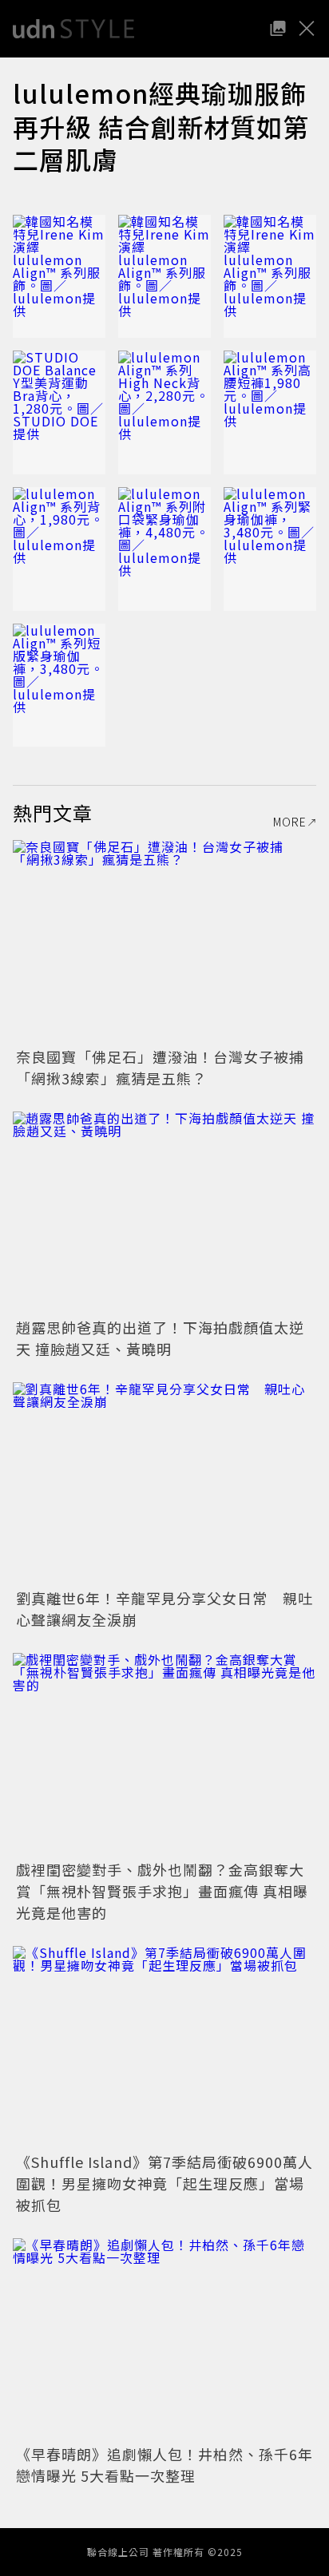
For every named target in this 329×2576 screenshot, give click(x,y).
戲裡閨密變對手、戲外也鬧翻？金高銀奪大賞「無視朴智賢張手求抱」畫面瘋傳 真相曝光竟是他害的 (162, 1891)
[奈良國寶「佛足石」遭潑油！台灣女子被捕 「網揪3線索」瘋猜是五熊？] (164, 941)
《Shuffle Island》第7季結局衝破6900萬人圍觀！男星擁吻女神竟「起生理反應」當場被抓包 (164, 2183)
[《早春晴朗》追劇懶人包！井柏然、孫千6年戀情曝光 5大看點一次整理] (164, 2339)
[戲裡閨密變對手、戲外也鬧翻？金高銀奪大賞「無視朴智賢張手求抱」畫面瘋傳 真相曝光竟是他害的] (164, 1754)
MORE (290, 822)
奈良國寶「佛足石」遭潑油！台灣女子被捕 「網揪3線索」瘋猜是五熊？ (168, 1067)
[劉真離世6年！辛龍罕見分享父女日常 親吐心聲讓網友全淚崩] (164, 1483)
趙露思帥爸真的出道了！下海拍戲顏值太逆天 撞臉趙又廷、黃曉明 (160, 1338)
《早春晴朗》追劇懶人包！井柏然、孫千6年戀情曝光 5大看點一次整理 (164, 2465)
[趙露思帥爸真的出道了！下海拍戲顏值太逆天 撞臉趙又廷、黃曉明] (164, 1213)
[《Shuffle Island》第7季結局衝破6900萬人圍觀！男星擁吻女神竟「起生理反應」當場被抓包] (164, 2047)
